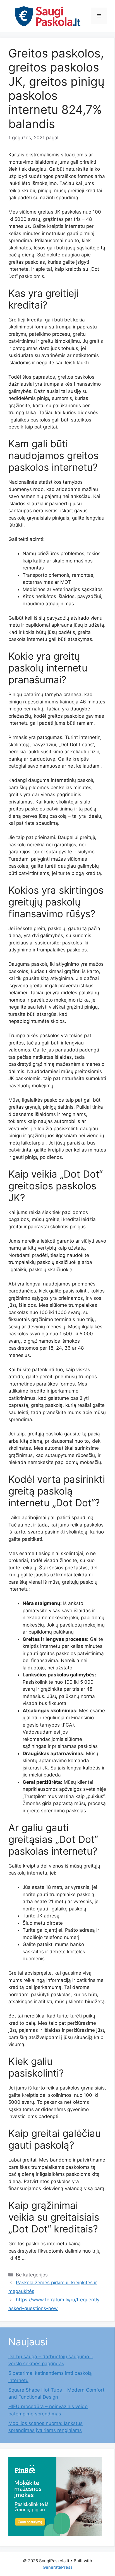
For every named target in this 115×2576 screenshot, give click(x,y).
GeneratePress (58, 2567)
